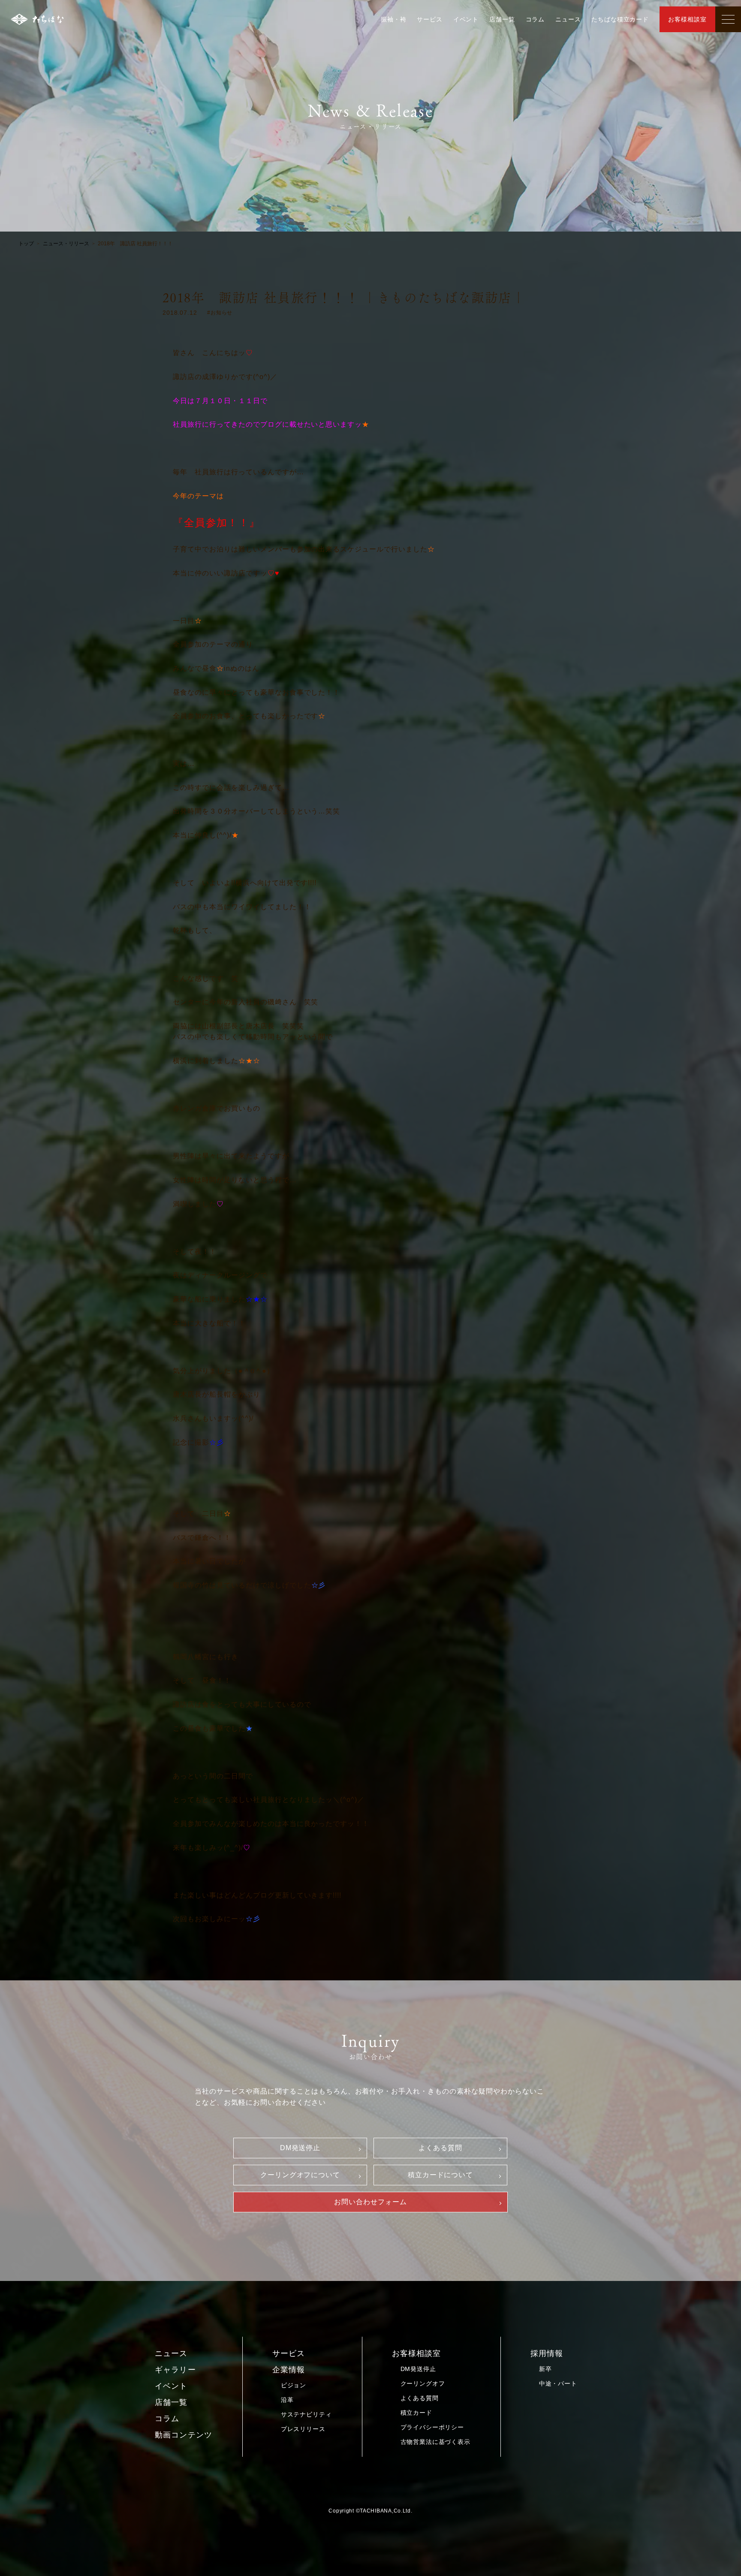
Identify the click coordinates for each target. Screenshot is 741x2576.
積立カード (416, 2413)
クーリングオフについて (300, 2175)
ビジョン (294, 2385)
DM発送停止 (300, 2148)
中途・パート (558, 2383)
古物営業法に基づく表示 (435, 2442)
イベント (466, 19)
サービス (429, 19)
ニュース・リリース (66, 244)
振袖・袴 (393, 19)
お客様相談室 (687, 19)
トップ (26, 244)
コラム (535, 19)
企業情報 (289, 2370)
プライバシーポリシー (432, 2427)
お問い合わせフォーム (370, 2202)
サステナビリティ (306, 2414)
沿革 (287, 2400)
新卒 (545, 2369)
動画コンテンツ (184, 2435)
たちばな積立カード (620, 19)
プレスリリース (303, 2429)
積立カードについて (441, 2175)
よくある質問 (440, 2148)
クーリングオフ (423, 2383)
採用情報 (547, 2353)
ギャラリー (175, 2370)
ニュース (568, 19)
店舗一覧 (502, 19)
